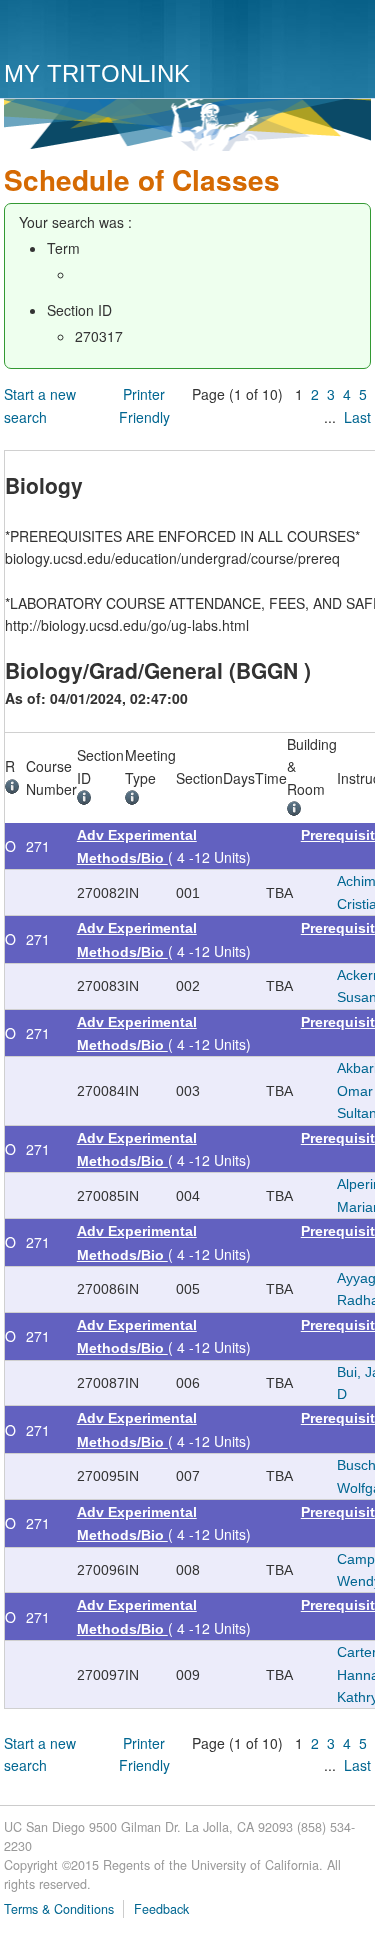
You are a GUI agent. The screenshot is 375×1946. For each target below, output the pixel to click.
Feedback (161, 1909)
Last (357, 417)
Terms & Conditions (59, 1909)
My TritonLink (97, 73)
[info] (15, 789)
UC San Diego (118, 32)
